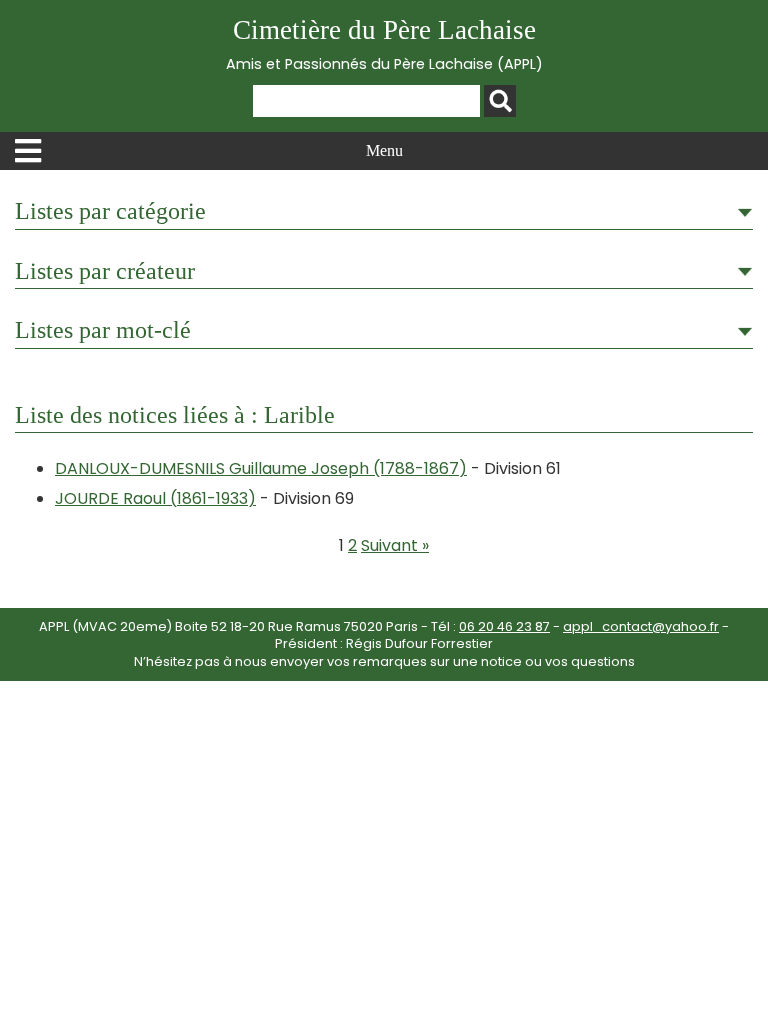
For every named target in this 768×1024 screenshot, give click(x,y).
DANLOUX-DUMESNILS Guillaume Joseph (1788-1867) (261, 468)
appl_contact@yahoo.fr (641, 626)
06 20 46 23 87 (504, 626)
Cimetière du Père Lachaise (384, 44)
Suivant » (395, 545)
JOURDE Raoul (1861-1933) (155, 498)
